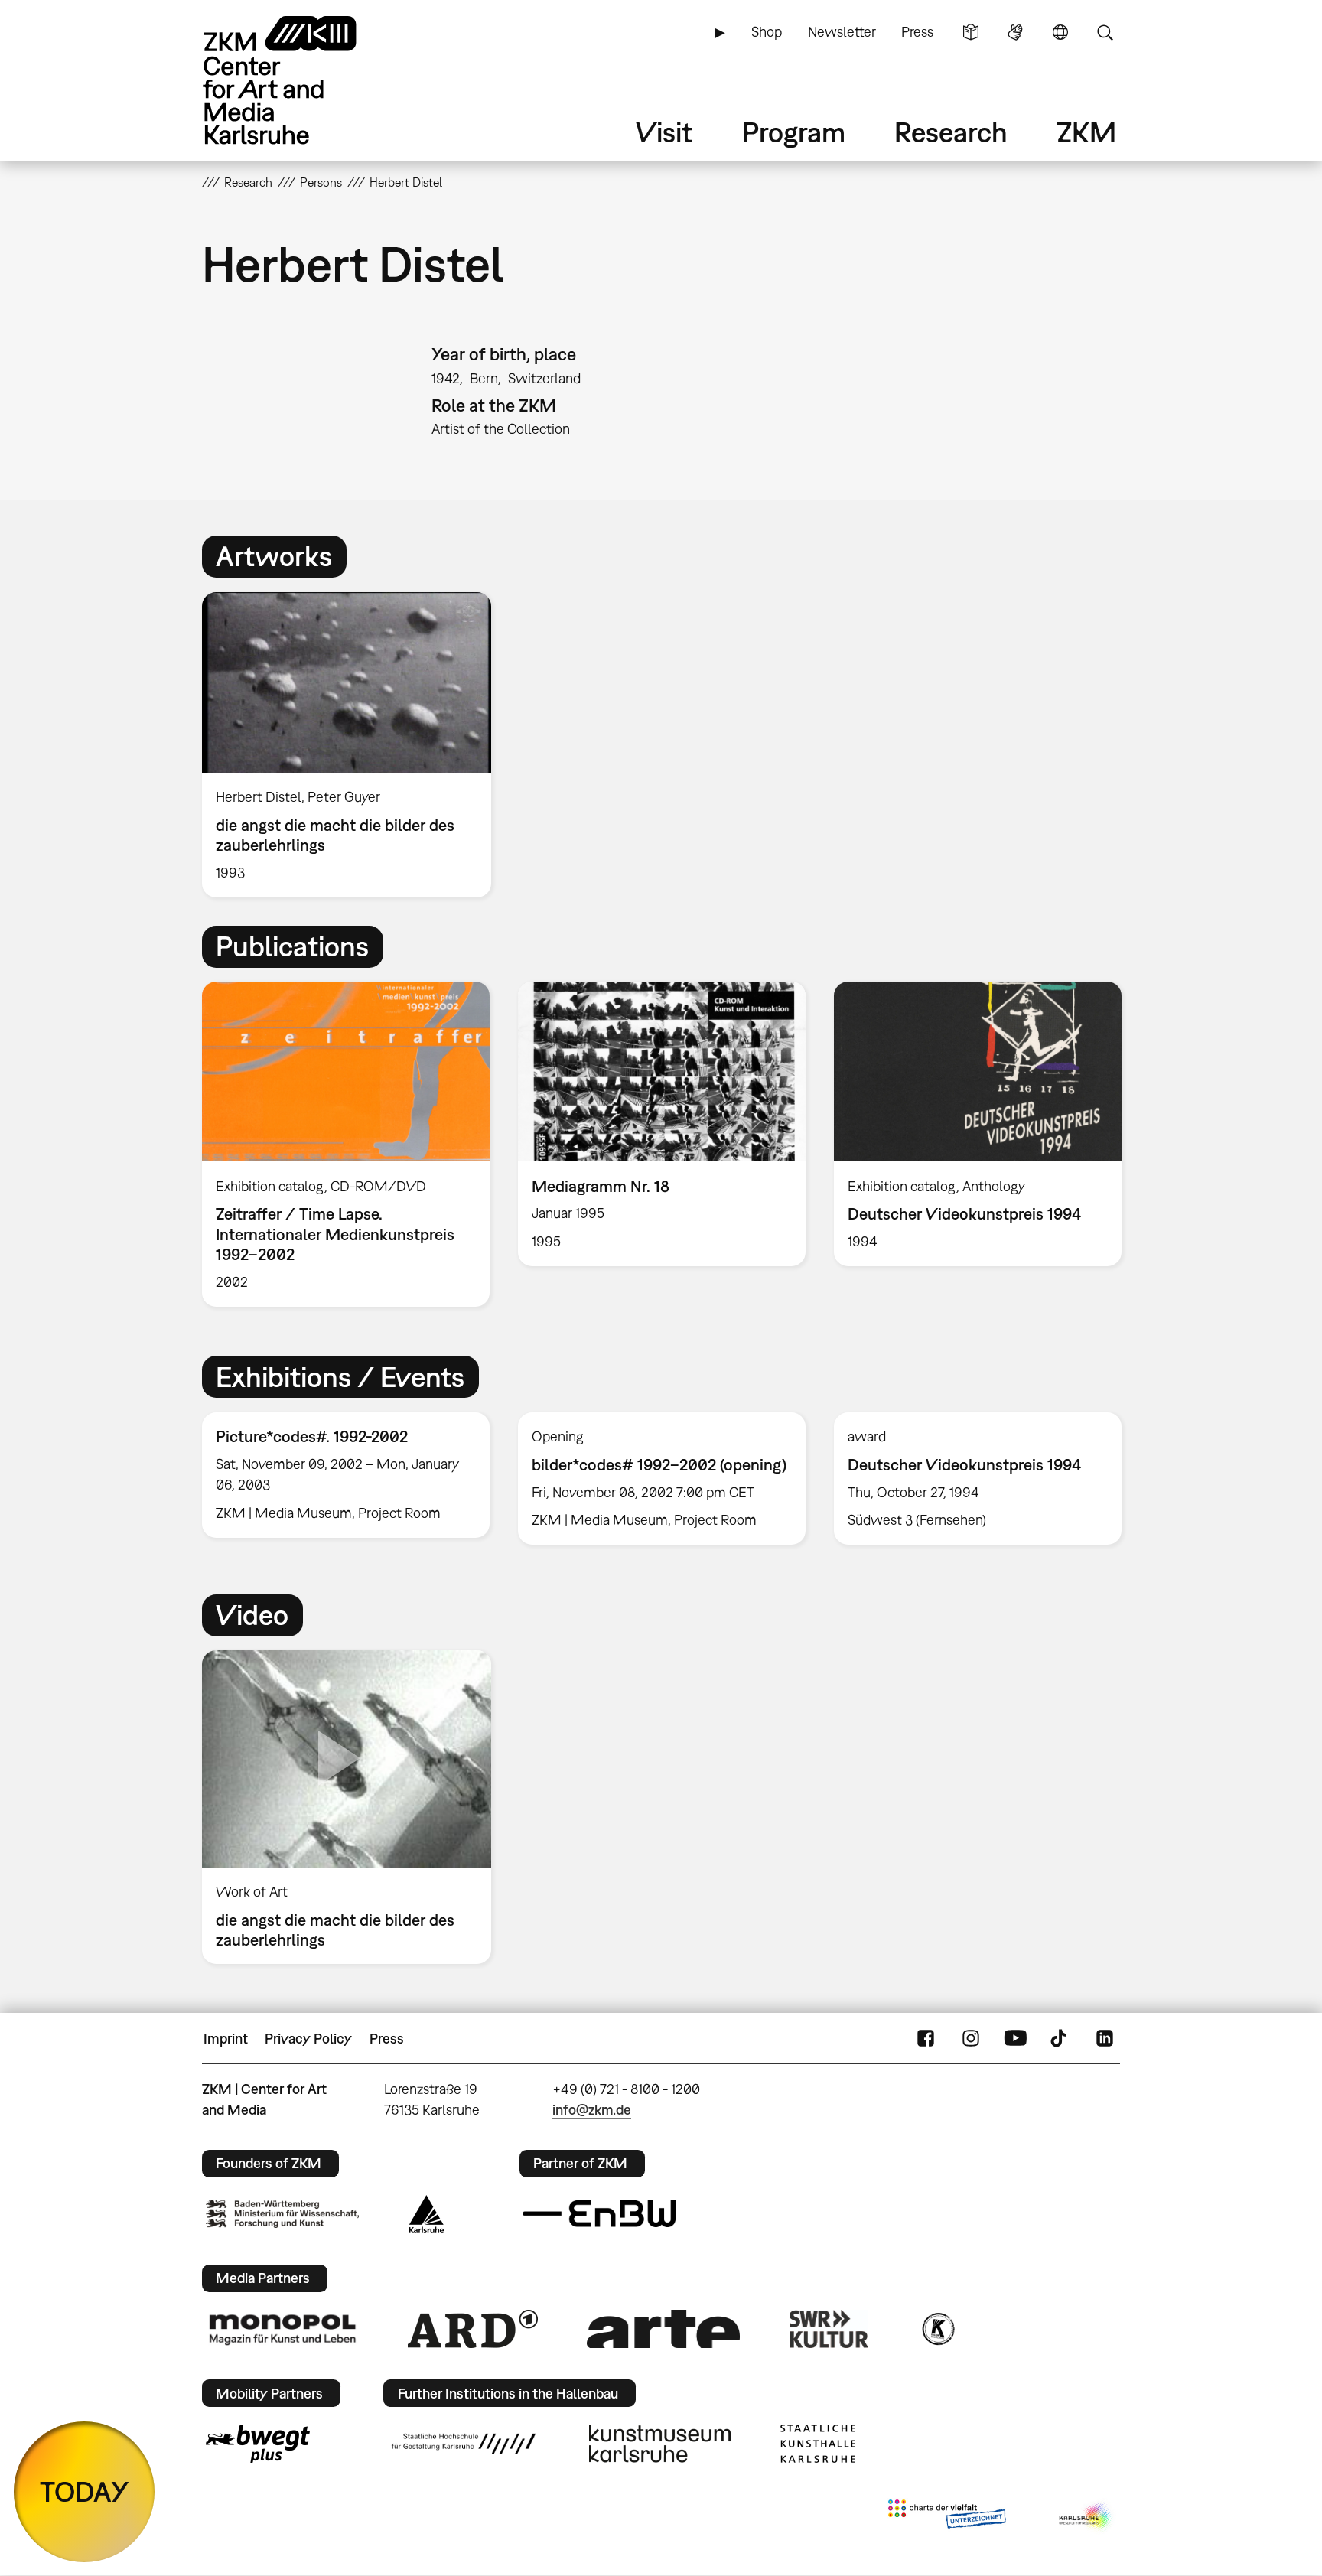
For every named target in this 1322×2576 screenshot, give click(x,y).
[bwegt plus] (258, 2444)
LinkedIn (1105, 2039)
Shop (767, 32)
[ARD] (473, 2329)
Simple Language (971, 32)
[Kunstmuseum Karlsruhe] (660, 2444)
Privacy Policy (308, 2039)
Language (1060, 32)
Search (1105, 32)
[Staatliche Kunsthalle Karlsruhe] (818, 2444)
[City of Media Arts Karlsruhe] (1086, 2517)
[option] (353, 745)
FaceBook (926, 2039)
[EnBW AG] (599, 2214)
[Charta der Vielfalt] (947, 2517)
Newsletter (842, 32)
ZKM (1086, 132)
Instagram (971, 2039)
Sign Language (1015, 32)
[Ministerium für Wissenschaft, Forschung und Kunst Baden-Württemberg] (282, 2214)
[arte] (663, 2328)
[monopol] (282, 2329)
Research (951, 132)
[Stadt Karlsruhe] (427, 2214)
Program (794, 132)
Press (917, 32)
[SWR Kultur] (829, 2329)
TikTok (1060, 2039)
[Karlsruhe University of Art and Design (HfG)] (464, 2444)
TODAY (85, 2491)
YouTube (1015, 2039)
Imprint (226, 2039)
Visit (664, 132)
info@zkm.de (592, 2110)
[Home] (301, 80)
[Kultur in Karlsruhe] (937, 2329)
